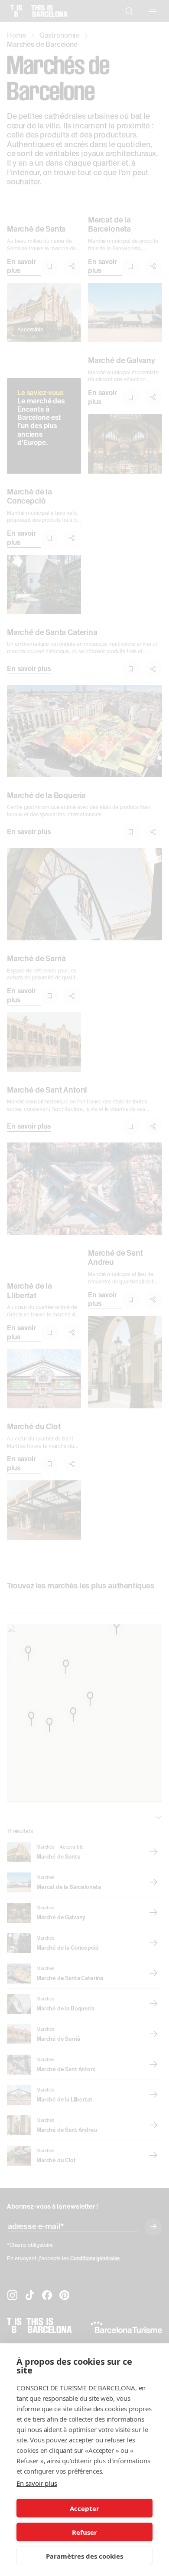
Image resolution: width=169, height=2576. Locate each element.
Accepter (84, 2508)
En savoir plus (37, 2483)
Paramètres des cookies (84, 2556)
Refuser (84, 2532)
